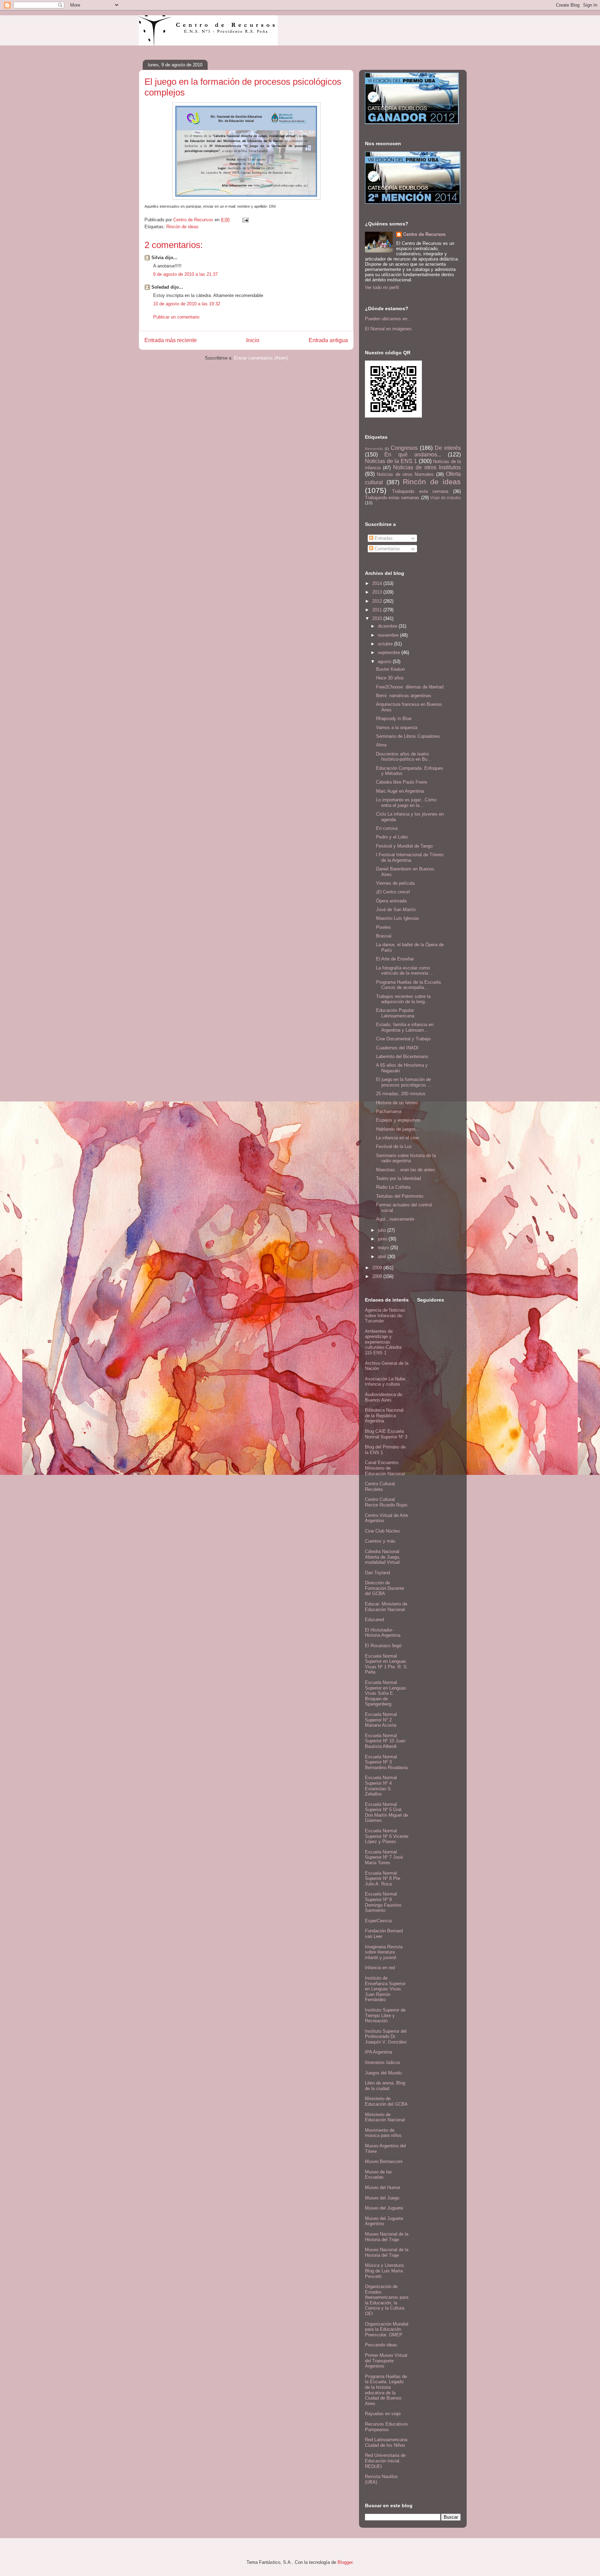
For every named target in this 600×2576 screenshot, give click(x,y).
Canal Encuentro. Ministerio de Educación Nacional (385, 1468)
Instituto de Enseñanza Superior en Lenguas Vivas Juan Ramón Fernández (385, 1989)
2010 (378, 618)
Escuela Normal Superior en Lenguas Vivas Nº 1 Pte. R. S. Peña (386, 1664)
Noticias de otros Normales (405, 474)
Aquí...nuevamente (395, 1219)
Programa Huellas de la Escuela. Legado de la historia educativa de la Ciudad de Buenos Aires (386, 2390)
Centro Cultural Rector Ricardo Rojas (386, 1502)
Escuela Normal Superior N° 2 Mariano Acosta (381, 1720)
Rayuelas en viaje (383, 2414)
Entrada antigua (328, 340)
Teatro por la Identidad (398, 1178)
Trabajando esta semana (420, 491)
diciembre (388, 626)
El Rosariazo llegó (383, 1646)
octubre (386, 644)
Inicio (253, 340)
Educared (374, 1620)
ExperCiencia (378, 1921)
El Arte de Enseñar (395, 959)
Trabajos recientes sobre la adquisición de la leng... (403, 999)
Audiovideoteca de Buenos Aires (384, 1397)
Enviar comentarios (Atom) (261, 358)
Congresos (404, 448)
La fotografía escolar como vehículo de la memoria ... (405, 971)
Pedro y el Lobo (392, 837)
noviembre (389, 635)
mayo (384, 1248)
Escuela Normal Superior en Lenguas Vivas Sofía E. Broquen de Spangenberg (386, 1693)
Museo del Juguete (384, 2208)
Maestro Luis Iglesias (398, 918)
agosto (385, 662)
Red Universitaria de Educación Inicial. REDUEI (385, 2461)
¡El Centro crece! (393, 892)
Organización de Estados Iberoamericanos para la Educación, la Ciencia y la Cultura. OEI (387, 2300)
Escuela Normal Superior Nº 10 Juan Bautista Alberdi (385, 1741)
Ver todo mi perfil (382, 287)
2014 (378, 583)
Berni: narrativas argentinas (404, 696)
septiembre (390, 653)
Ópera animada (391, 901)
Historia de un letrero (397, 1103)
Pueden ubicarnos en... (388, 319)
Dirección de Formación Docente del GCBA (385, 1588)
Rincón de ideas (182, 227)
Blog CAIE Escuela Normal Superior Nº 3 (386, 1434)
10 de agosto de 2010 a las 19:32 (187, 304)
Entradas (383, 538)
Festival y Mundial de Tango (404, 846)
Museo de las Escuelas (378, 2175)
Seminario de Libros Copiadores (408, 736)
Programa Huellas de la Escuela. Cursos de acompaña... (409, 985)
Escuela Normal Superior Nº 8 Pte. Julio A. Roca (383, 1879)
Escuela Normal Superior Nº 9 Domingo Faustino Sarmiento (383, 1902)
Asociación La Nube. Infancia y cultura (386, 1382)
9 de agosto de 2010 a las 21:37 (185, 274)
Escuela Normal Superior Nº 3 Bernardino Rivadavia (386, 1762)
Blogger (345, 2562)
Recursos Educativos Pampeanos (386, 2427)
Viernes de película (395, 883)
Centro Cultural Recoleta (380, 1487)
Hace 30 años (390, 678)
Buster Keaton (390, 669)
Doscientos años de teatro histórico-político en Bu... (404, 757)
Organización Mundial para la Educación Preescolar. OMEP (387, 2329)
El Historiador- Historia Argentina (383, 1633)
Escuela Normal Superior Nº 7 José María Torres (384, 1857)
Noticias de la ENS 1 (391, 461)
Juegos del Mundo (383, 2073)
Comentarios (387, 549)
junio (383, 1239)
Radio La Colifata (393, 1187)
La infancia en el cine (397, 1138)
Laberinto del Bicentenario (402, 1056)
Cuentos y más (380, 1541)
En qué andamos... (413, 455)
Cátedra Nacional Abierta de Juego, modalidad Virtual (383, 1557)
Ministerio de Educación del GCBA (386, 2101)
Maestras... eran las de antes (406, 1170)
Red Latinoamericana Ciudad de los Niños (386, 2442)
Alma (381, 745)
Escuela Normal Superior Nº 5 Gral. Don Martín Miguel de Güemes (386, 1813)
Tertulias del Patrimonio (400, 1196)
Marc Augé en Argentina (400, 791)
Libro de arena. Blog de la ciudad (385, 2086)
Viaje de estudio (445, 498)
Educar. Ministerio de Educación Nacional (386, 1607)
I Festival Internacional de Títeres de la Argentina (410, 857)
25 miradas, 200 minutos (401, 1094)
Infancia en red (380, 1968)
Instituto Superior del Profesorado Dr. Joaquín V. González (386, 2037)
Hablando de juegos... (398, 1129)
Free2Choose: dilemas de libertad (410, 687)
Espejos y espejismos (398, 1120)
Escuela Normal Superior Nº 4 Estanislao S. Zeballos (381, 1786)
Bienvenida (374, 449)
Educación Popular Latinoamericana (395, 1013)
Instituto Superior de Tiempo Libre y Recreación (385, 2015)
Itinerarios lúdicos (383, 2062)
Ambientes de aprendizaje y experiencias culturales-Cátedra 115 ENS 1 (383, 1342)
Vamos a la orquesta (397, 728)
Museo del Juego (382, 2198)
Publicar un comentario (176, 317)
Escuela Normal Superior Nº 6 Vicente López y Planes (387, 1836)
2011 (378, 610)
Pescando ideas (381, 2345)
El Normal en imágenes (388, 329)
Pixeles (384, 927)
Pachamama (389, 1111)
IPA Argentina (378, 2052)
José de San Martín (396, 910)
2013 (378, 592)
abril (383, 1257)
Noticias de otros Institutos (427, 467)
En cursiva (387, 828)
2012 (378, 601)
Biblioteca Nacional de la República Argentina (384, 1415)
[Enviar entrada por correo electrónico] (245, 220)
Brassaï (384, 936)
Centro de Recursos (424, 234)
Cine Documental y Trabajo (403, 1039)
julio (382, 1230)
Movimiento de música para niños (383, 2133)
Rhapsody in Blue (394, 719)
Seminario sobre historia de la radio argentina (406, 1158)
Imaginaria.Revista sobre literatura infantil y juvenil (384, 1952)
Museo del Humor (383, 2187)
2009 (378, 1268)
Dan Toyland (377, 1573)
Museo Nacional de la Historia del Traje (387, 2237)
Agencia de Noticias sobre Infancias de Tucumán (385, 1315)
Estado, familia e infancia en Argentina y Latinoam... (405, 1027)
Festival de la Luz (394, 1146)
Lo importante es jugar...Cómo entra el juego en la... (406, 803)
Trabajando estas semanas (392, 498)
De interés (448, 448)
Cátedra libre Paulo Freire (402, 782)
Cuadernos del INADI (397, 1048)
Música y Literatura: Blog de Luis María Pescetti (385, 2271)
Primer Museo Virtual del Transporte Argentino (386, 2361)
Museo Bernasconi (384, 2161)
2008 (378, 1276)
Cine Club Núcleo (382, 1531)
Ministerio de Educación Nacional (385, 2117)
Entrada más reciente (171, 340)
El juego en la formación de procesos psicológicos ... (404, 1082)
